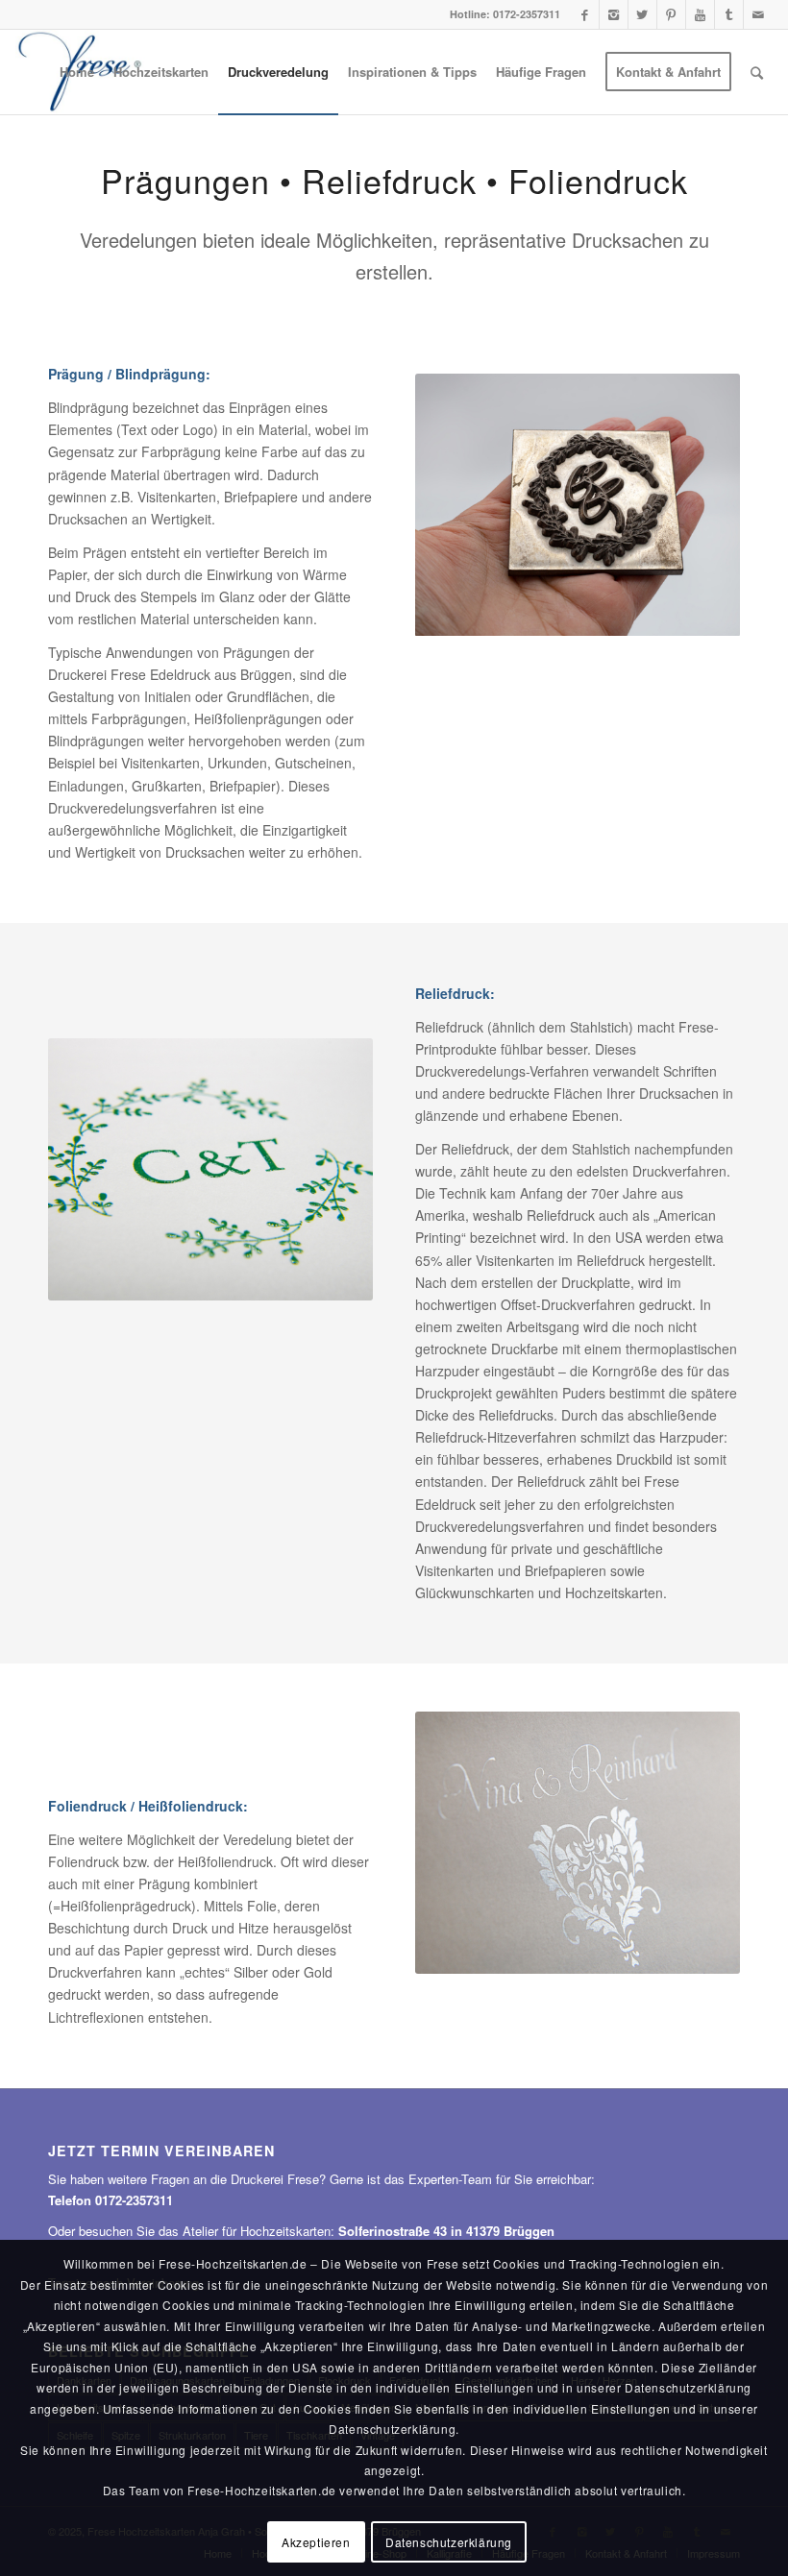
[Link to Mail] (758, 14)
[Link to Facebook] (585, 14)
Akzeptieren (316, 2542)
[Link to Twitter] (642, 14)
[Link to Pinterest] (671, 14)
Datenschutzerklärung (449, 2542)
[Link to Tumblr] (729, 14)
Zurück (434, 505)
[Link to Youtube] (700, 14)
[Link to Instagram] (614, 14)
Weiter (721, 505)
